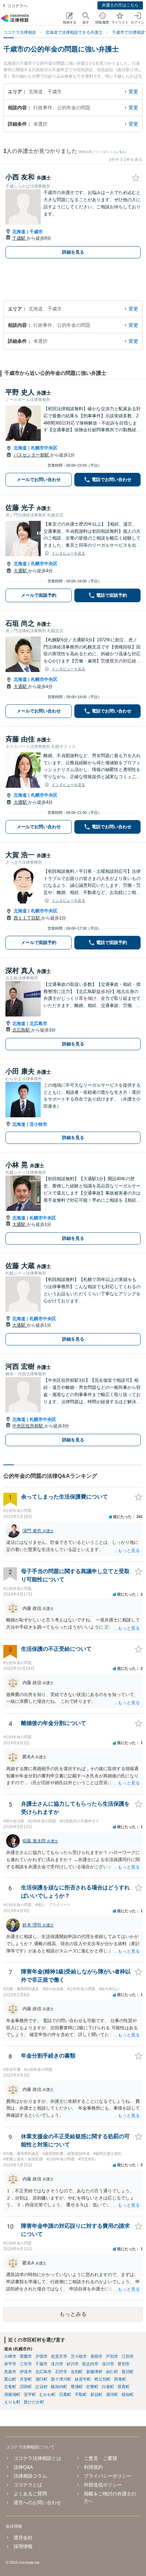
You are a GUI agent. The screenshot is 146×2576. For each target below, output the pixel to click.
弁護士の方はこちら (120, 5)
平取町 (81, 2395)
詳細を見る (73, 252)
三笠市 (26, 2364)
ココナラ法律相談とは (37, 2458)
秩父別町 (103, 2379)
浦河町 (112, 2395)
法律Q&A (23, 2467)
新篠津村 (94, 2372)
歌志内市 (90, 2364)
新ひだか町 (34, 2402)
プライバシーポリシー (108, 2476)
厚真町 (124, 2387)
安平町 (30, 2395)
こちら (121, 152)
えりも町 (12, 2402)
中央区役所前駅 (28, 1426)
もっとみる (73, 2314)
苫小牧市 (38, 1124)
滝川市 (57, 2364)
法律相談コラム (30, 2476)
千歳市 (36, 232)
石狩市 (61, 2372)
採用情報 (23, 2546)
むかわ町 (48, 2395)
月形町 (26, 2379)
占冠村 (41, 2387)
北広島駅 (22, 1030)
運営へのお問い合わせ (37, 2502)
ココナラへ (17, 6)
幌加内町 (59, 2387)
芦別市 (112, 2356)
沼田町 (26, 2387)
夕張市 (41, 2356)
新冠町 (96, 2395)
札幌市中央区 (44, 448)
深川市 (108, 2364)
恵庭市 (10, 2372)
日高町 (65, 2395)
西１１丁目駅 (28, 918)
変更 (133, 92)
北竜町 (10, 2387)
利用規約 (93, 2467)
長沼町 (128, 2372)
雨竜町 (120, 2379)
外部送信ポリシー (103, 2485)
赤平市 (10, 2364)
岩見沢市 (59, 2356)
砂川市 (73, 2364)
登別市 (124, 2364)
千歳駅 (20, 238)
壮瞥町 (92, 2387)
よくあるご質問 (30, 2494)
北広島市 (38, 1023)
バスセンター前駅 (32, 455)
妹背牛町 (83, 2379)
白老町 (108, 2387)
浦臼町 (41, 2379)
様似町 (128, 2395)
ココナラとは (28, 2485)
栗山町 (10, 2379)
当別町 (77, 2372)
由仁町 (112, 2372)
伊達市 (26, 2372)
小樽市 (10, 2356)
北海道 (19, 232)
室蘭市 (26, 2356)
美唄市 (96, 2356)
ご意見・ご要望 (101, 2458)
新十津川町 (61, 2379)
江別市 (128, 2356)
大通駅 (21, 571)
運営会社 (23, 2538)
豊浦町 (77, 2387)
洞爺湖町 (12, 2395)
